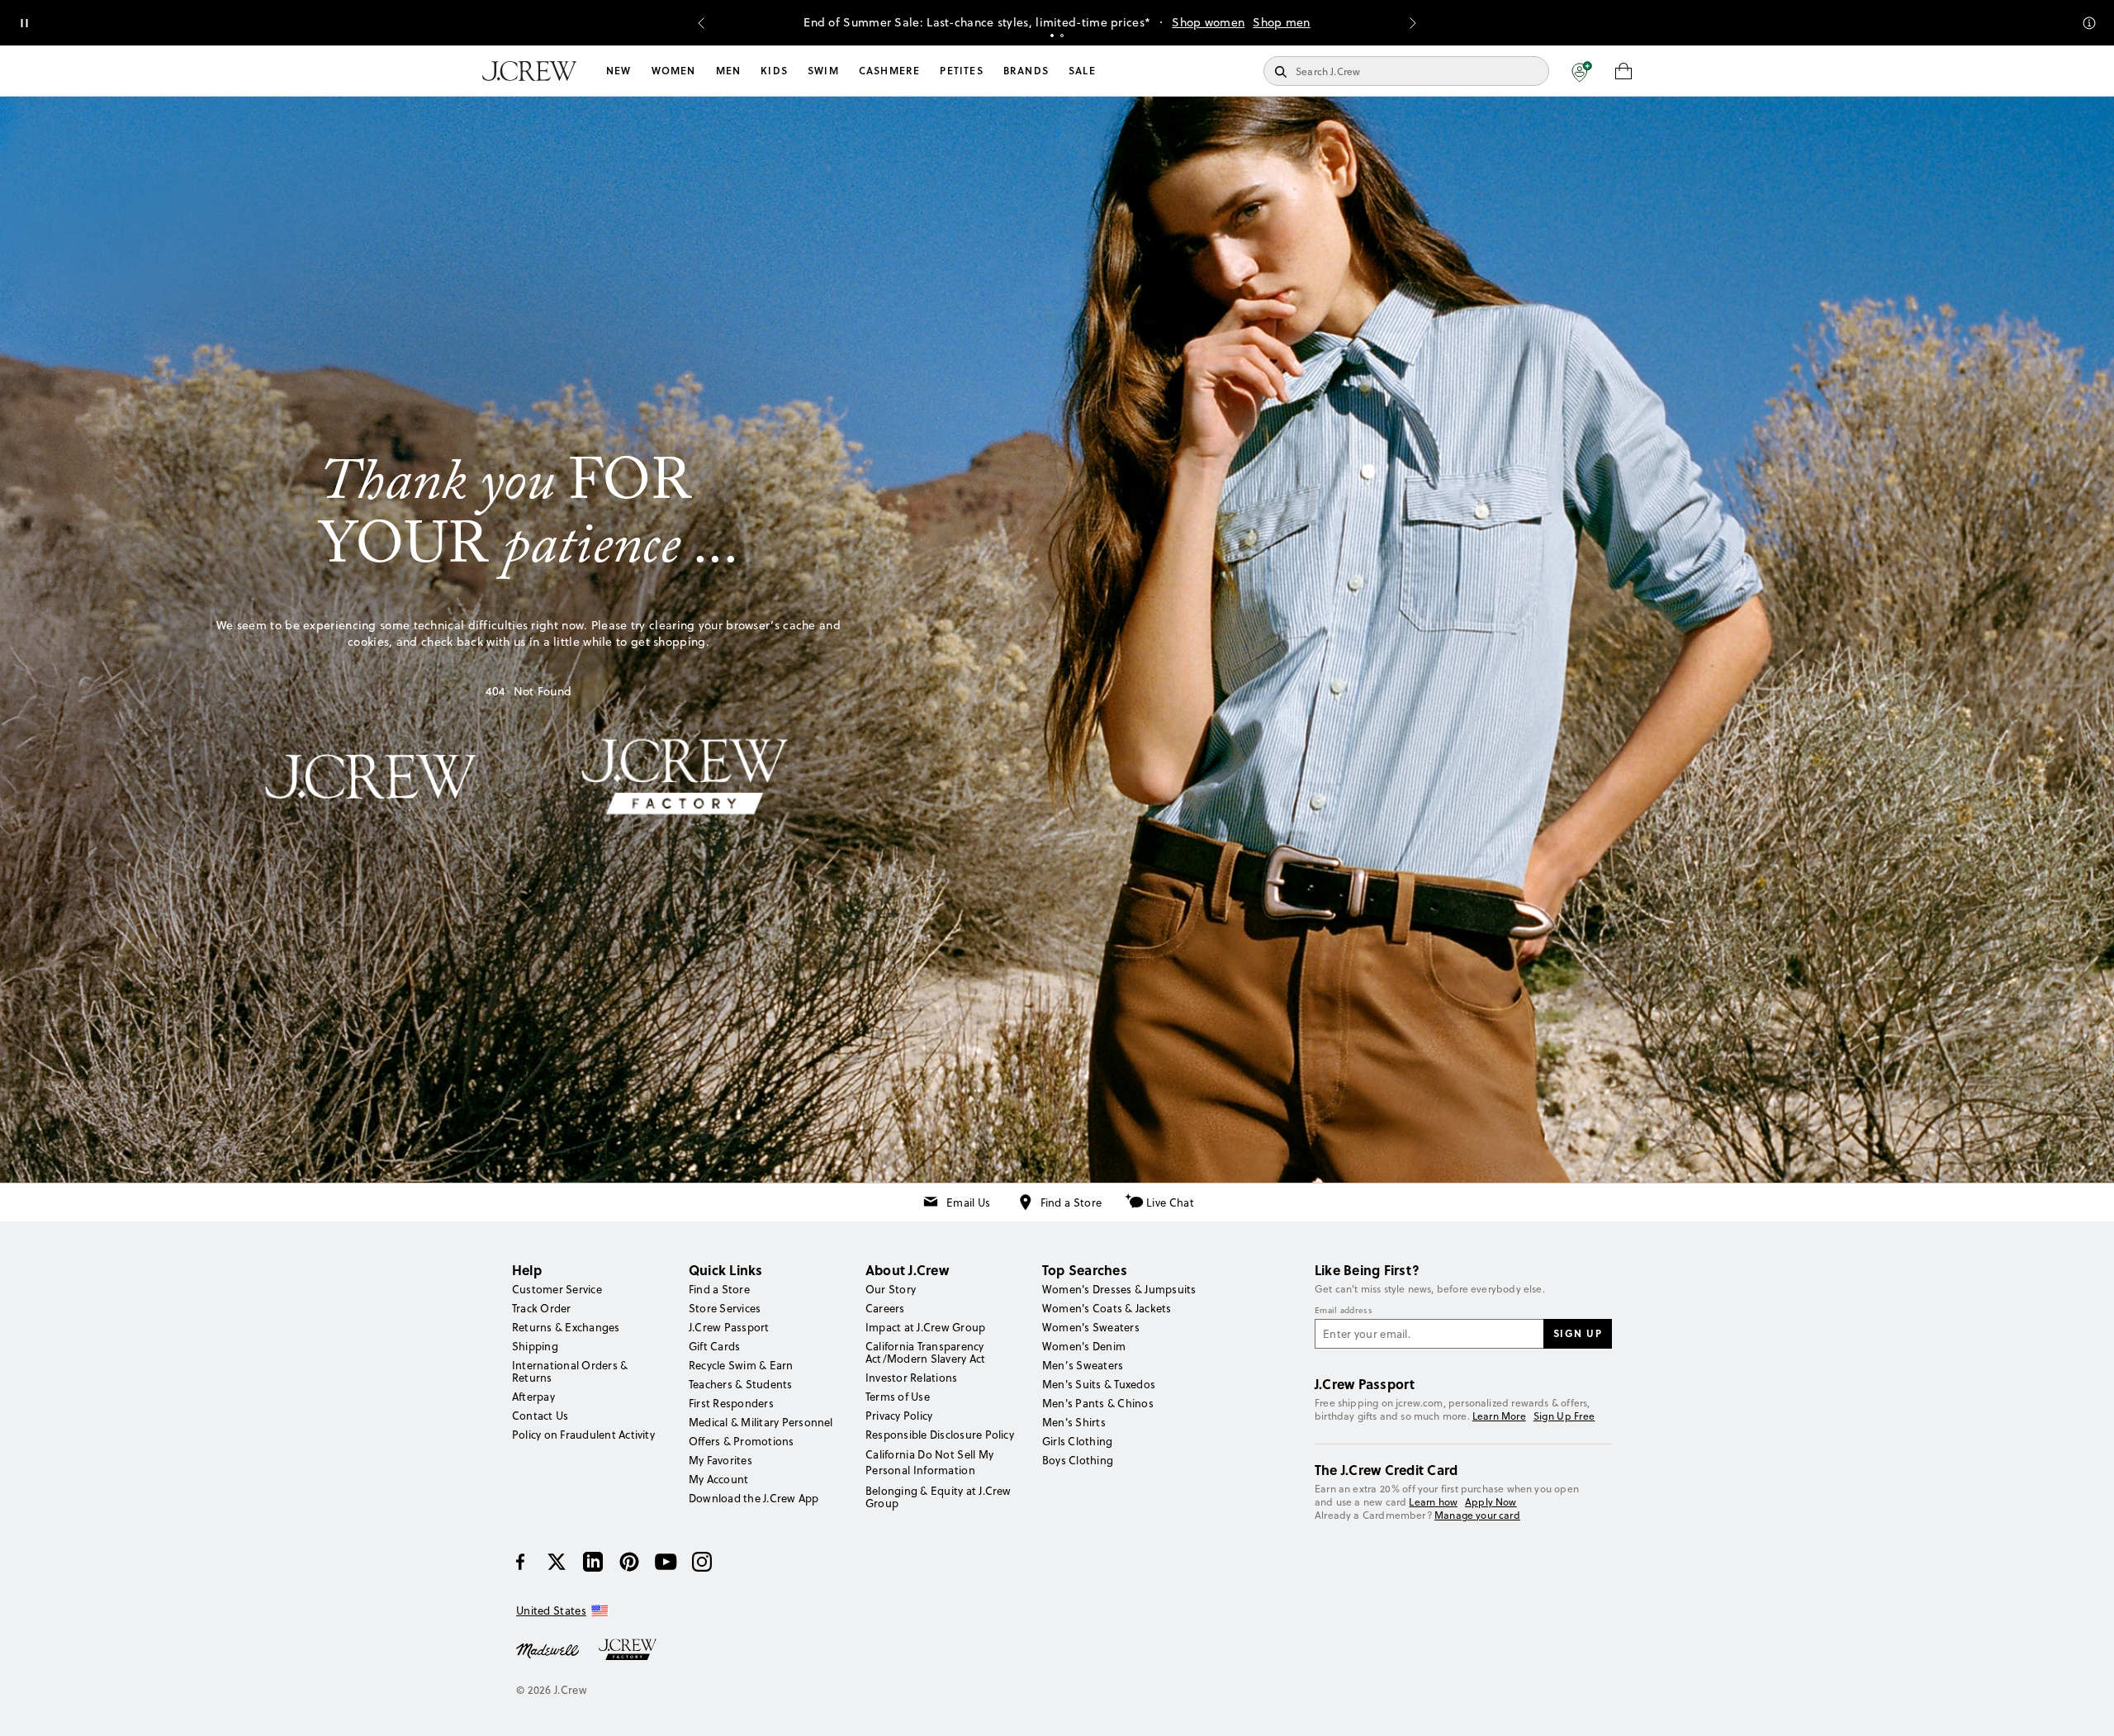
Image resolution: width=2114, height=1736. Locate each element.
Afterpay (533, 1397)
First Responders (731, 1403)
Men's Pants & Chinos (1098, 1403)
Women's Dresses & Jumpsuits (1119, 1289)
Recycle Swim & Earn (741, 1365)
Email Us (968, 1202)
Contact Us (540, 1416)
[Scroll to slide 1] (1052, 36)
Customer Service (557, 1289)
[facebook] (520, 1562)
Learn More (1499, 1416)
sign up (1578, 1333)
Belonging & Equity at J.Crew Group (939, 1497)
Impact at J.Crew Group (925, 1327)
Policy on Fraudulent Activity (583, 1435)
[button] (1582, 71)
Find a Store (1071, 1202)
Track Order (542, 1308)
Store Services (725, 1308)
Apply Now (1491, 1502)
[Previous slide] (701, 23)
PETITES (961, 71)
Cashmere (890, 71)
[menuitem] (619, 71)
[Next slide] (1413, 23)
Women (674, 71)
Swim (823, 71)
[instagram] (702, 1562)
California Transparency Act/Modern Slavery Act (925, 1352)
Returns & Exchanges (566, 1327)
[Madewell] (547, 1649)
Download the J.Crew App (754, 1498)
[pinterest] (629, 1562)
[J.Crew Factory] (636, 1649)
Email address (1344, 1311)
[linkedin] (593, 1562)
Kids (774, 71)
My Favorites (720, 1460)
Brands (1026, 71)
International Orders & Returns (570, 1371)
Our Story (891, 1289)
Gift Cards (714, 1346)
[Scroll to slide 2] (1062, 36)
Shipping (535, 1346)
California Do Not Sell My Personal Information (930, 1462)
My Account (718, 1479)
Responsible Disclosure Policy (940, 1435)
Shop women (1208, 22)
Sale (1082, 71)
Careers (885, 1308)
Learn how (1433, 1502)
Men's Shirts (1074, 1422)
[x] (557, 1562)
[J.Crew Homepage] (529, 71)
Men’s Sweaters (1083, 1365)
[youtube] (666, 1562)
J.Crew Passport (729, 1327)
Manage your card (1477, 1515)
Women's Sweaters (1091, 1327)
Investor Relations (911, 1378)
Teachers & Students (741, 1384)
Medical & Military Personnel (761, 1422)
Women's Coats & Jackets (1107, 1308)
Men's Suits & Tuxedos (1099, 1384)
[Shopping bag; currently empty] (1623, 71)
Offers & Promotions (742, 1441)
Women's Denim (1084, 1346)
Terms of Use (898, 1397)
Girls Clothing (1077, 1441)
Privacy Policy (899, 1416)
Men (729, 71)
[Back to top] (2085, 1707)
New (619, 71)
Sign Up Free (1564, 1416)
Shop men (1281, 22)
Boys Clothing (1078, 1460)
